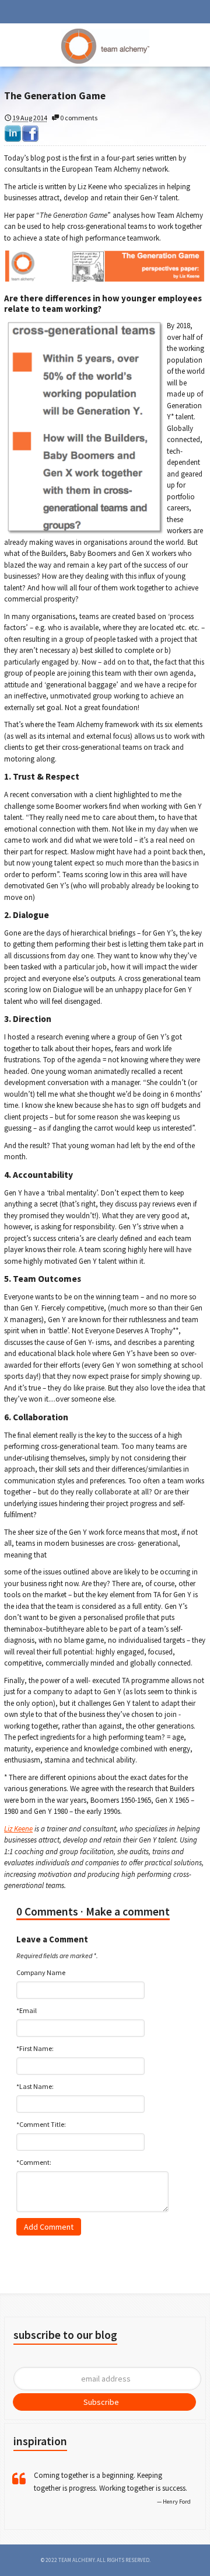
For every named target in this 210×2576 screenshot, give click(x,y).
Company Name (41, 1972)
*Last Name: (35, 2086)
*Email (27, 2010)
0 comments (78, 118)
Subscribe (101, 2402)
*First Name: (35, 2048)
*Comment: (34, 2162)
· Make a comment (125, 1911)
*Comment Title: (41, 2124)
